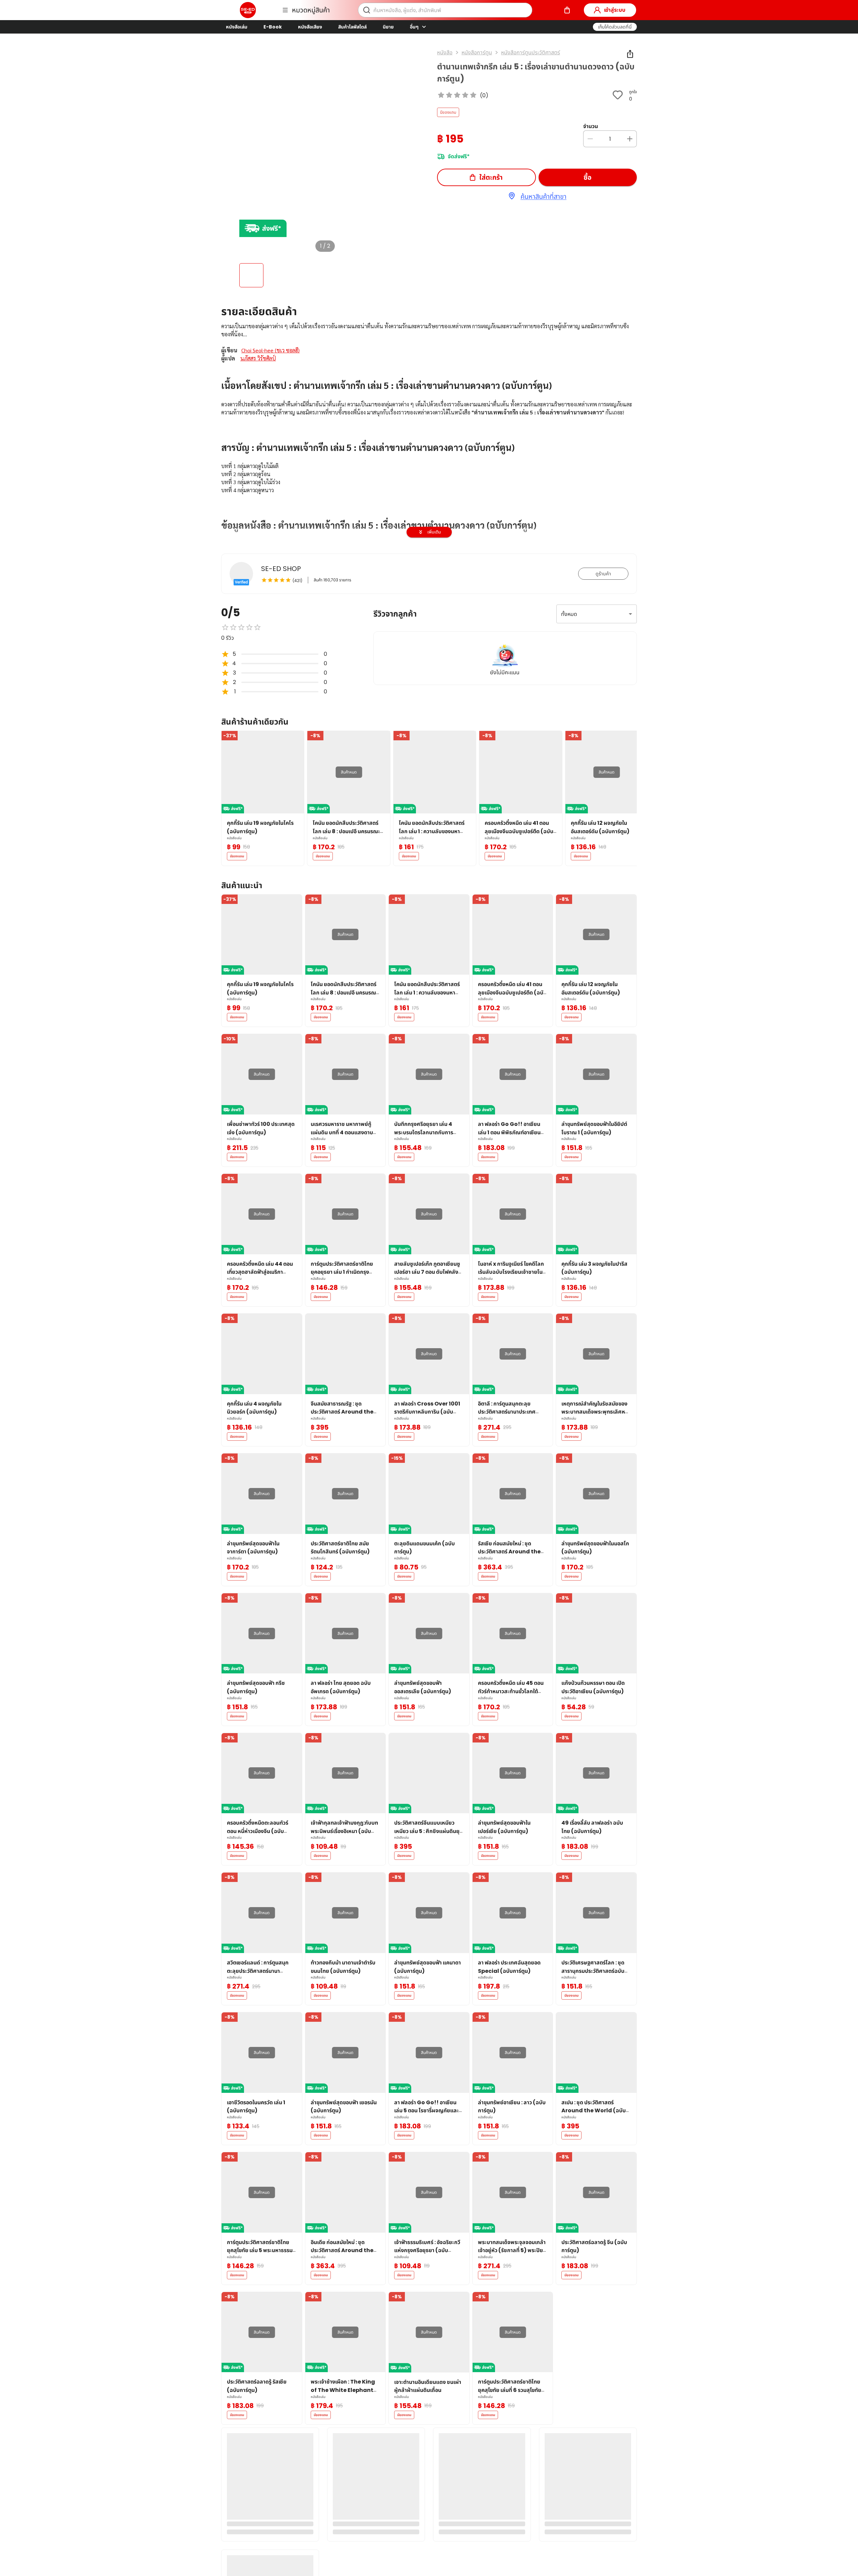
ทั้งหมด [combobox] (569, 614)
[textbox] (429, 494)
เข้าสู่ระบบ (615, 10)
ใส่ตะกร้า (491, 177)
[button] (615, 27)
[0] (567, 10)
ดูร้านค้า (603, 574)
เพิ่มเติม (434, 532)
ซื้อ (588, 177)
